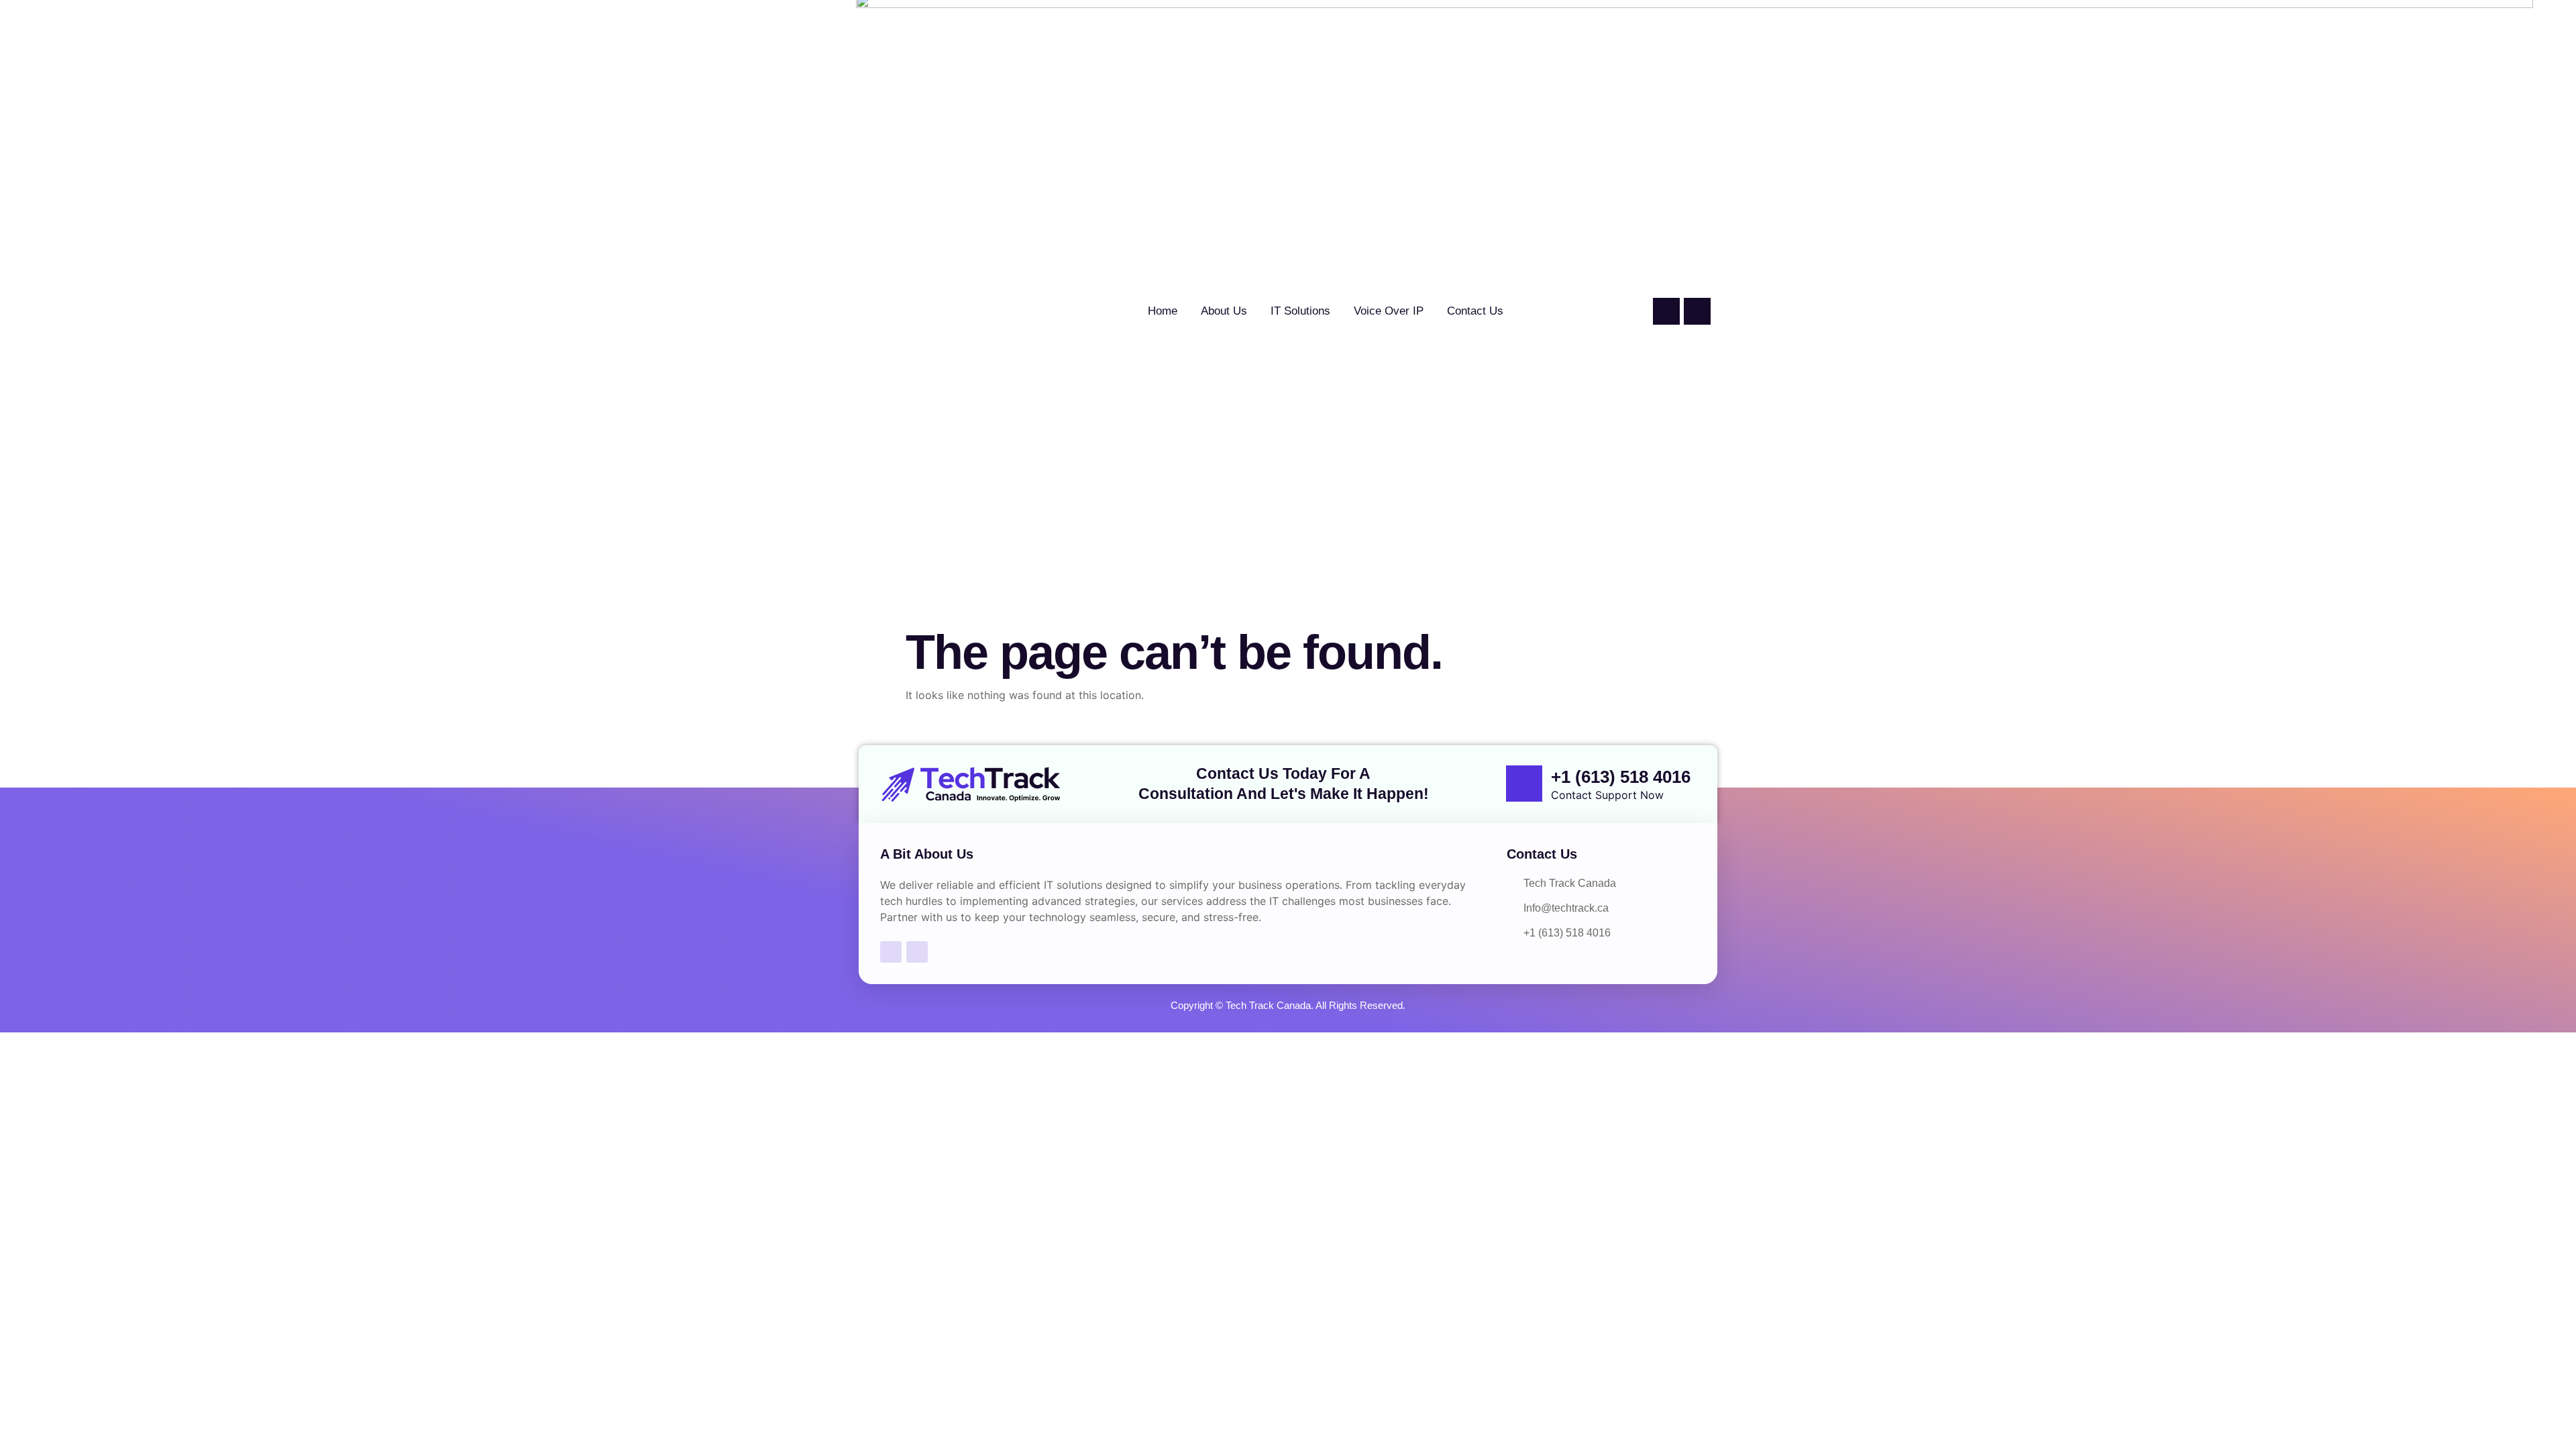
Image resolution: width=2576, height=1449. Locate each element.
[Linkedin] (1697, 311)
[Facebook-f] (1666, 311)
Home (1163, 311)
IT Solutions (1300, 311)
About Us (1224, 311)
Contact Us (1475, 311)
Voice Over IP (1389, 311)
